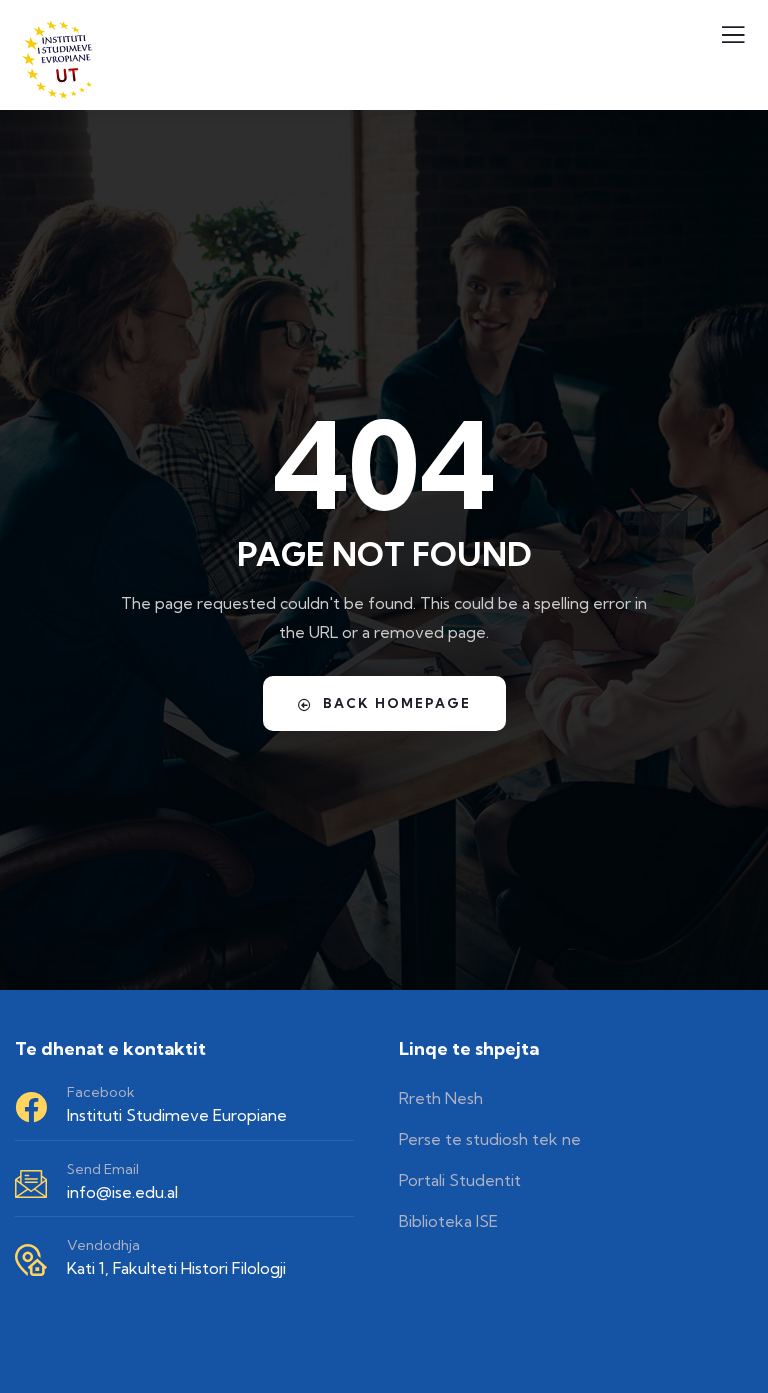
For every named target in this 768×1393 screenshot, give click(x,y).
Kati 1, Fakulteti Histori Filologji (176, 1268)
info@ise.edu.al (122, 1192)
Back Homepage (397, 703)
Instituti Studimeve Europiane (177, 1115)
